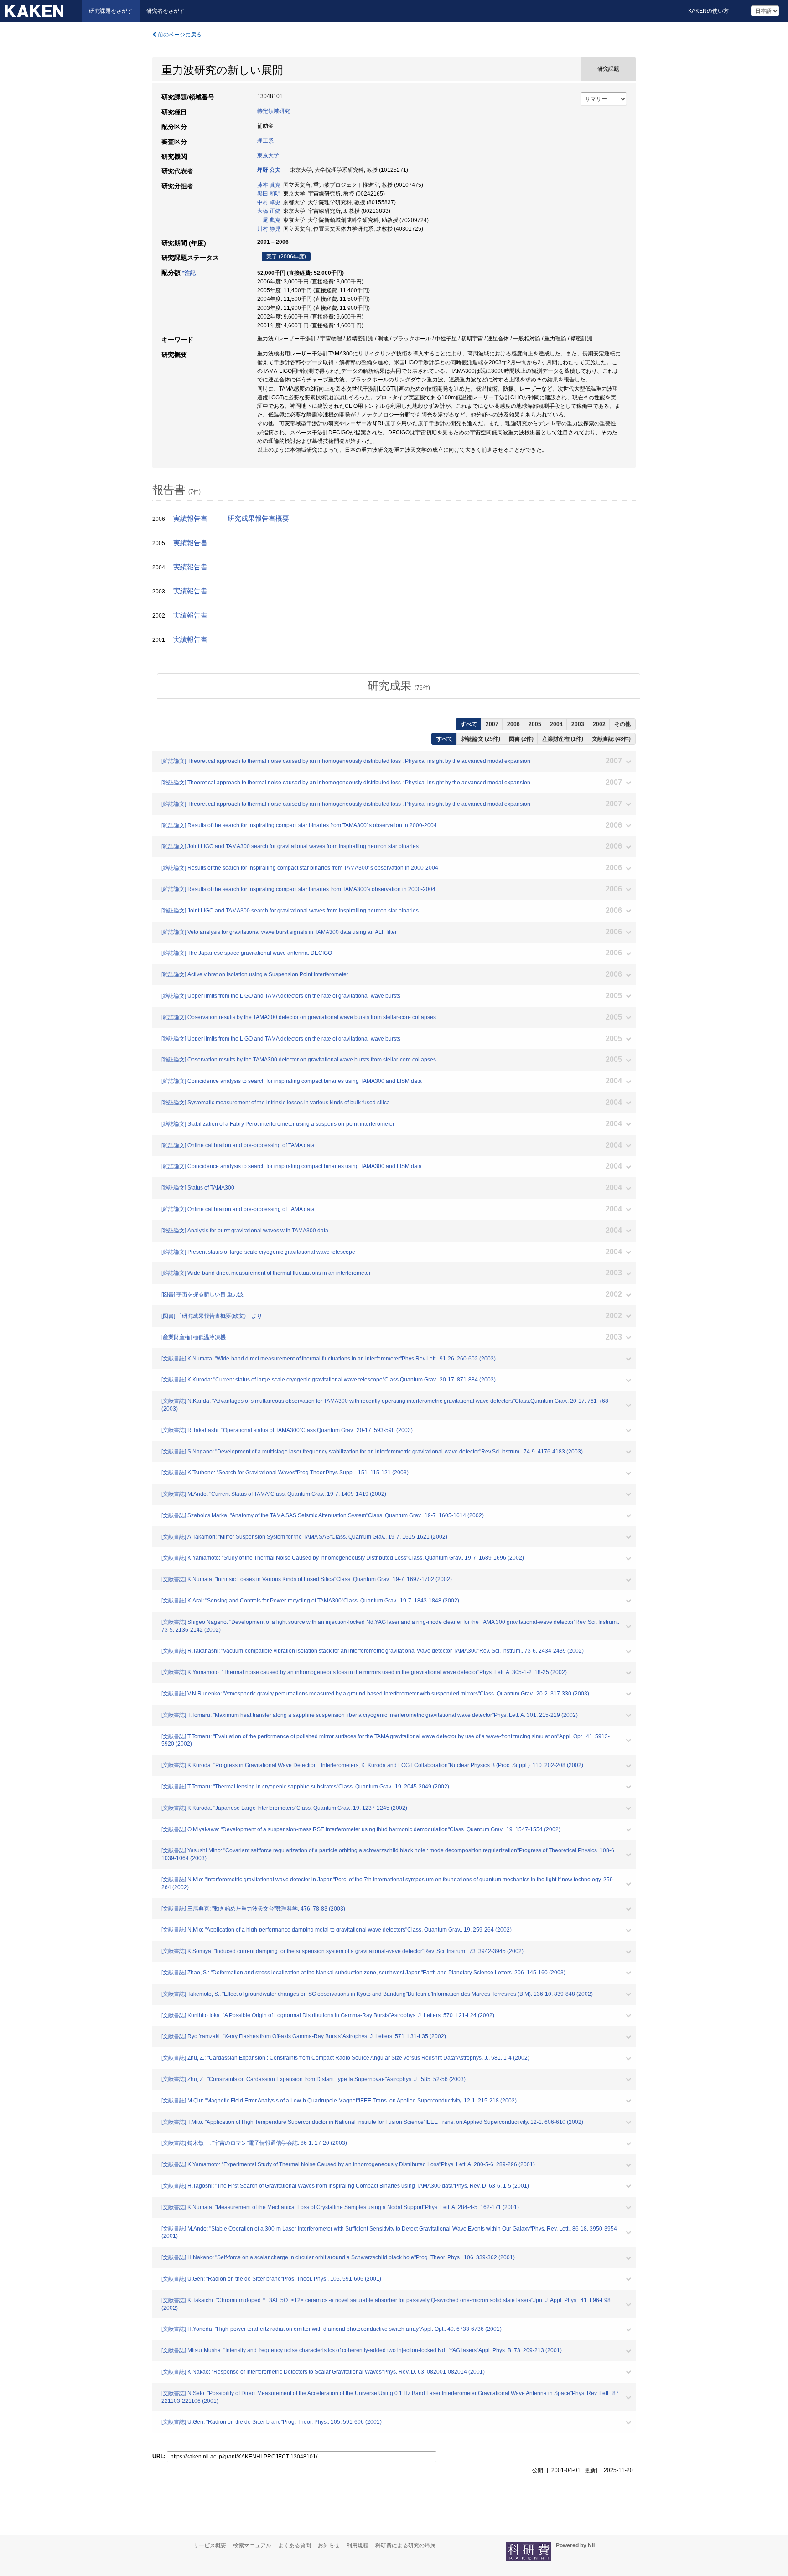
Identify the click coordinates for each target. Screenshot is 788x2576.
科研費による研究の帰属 (405, 2545)
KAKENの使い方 (708, 11)
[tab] (399, 686)
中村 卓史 (269, 202)
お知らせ (329, 2545)
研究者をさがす (166, 11)
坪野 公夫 (269, 170)
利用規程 (358, 2545)
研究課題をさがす (111, 11)
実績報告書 (190, 519)
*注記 (189, 273)
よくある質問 (295, 2545)
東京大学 (268, 155)
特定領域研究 (274, 111)
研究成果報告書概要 (258, 519)
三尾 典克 (269, 220)
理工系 (265, 141)
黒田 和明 (269, 194)
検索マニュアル (252, 2545)
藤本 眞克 (269, 185)
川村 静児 (269, 229)
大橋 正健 (269, 211)
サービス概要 (210, 2545)
